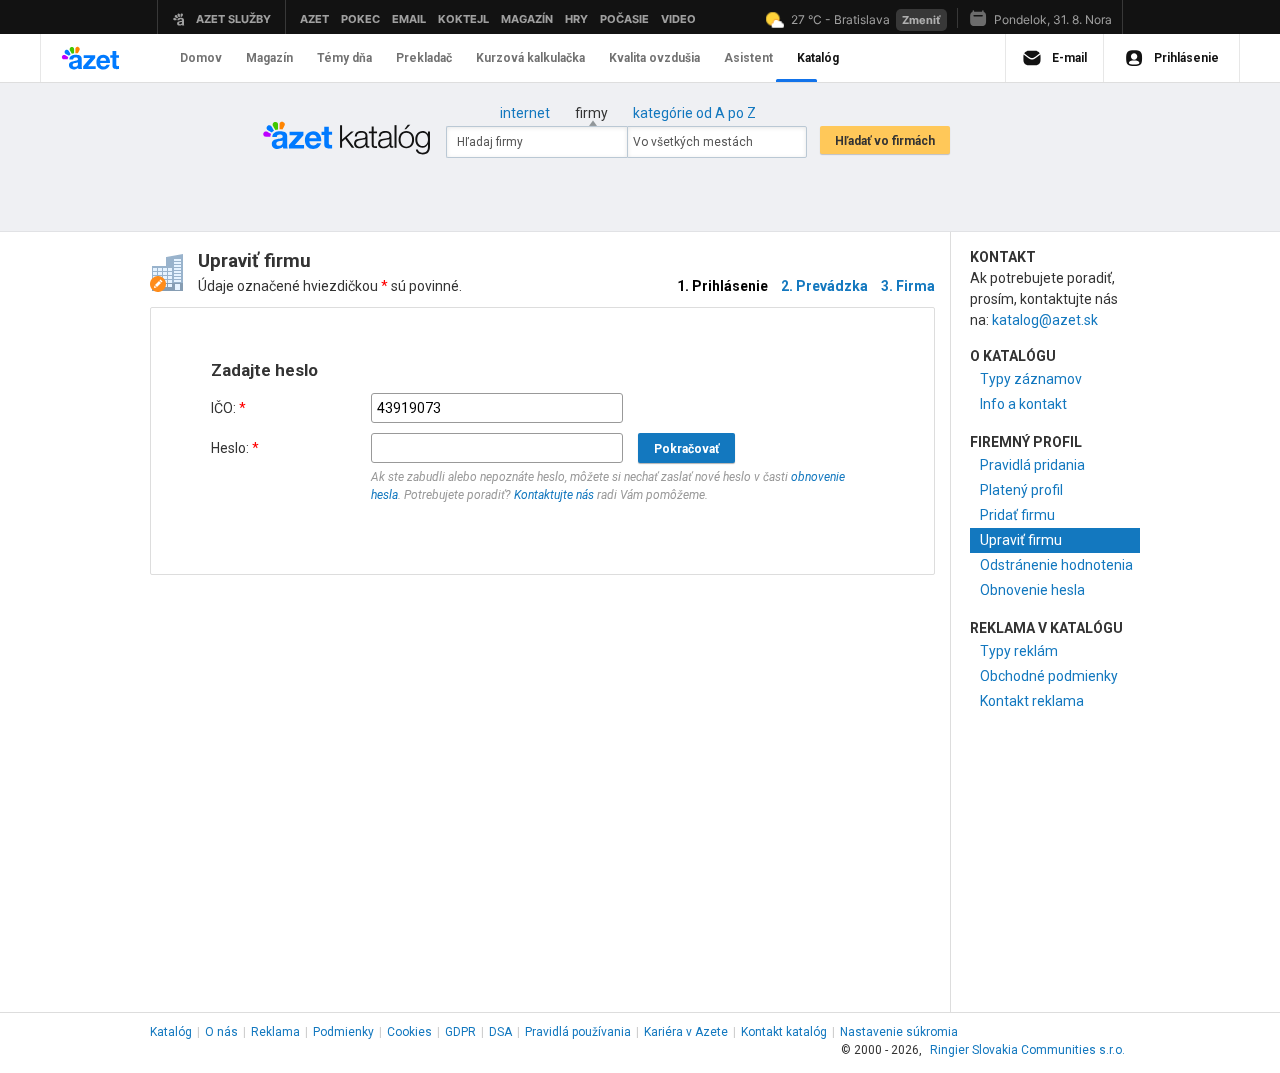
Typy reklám (1019, 651)
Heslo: (235, 448)
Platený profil (1021, 490)
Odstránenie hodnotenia (1056, 565)
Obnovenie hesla (1032, 590)
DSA (500, 1032)
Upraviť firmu (1021, 540)
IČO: (228, 408)
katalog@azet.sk (1045, 320)
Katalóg (171, 1032)
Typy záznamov (1031, 379)
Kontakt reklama (1032, 701)
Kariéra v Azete (686, 1032)
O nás (221, 1032)
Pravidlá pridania (1032, 465)
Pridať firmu (1017, 515)
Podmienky (343, 1032)
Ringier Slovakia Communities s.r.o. (1027, 1050)
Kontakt (784, 1032)
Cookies (409, 1032)
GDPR (460, 1032)
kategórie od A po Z (694, 113)
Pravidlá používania (578, 1032)
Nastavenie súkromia (899, 1032)
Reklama (275, 1032)
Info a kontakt (1023, 404)
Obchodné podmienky (1049, 676)
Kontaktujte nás (554, 495)
